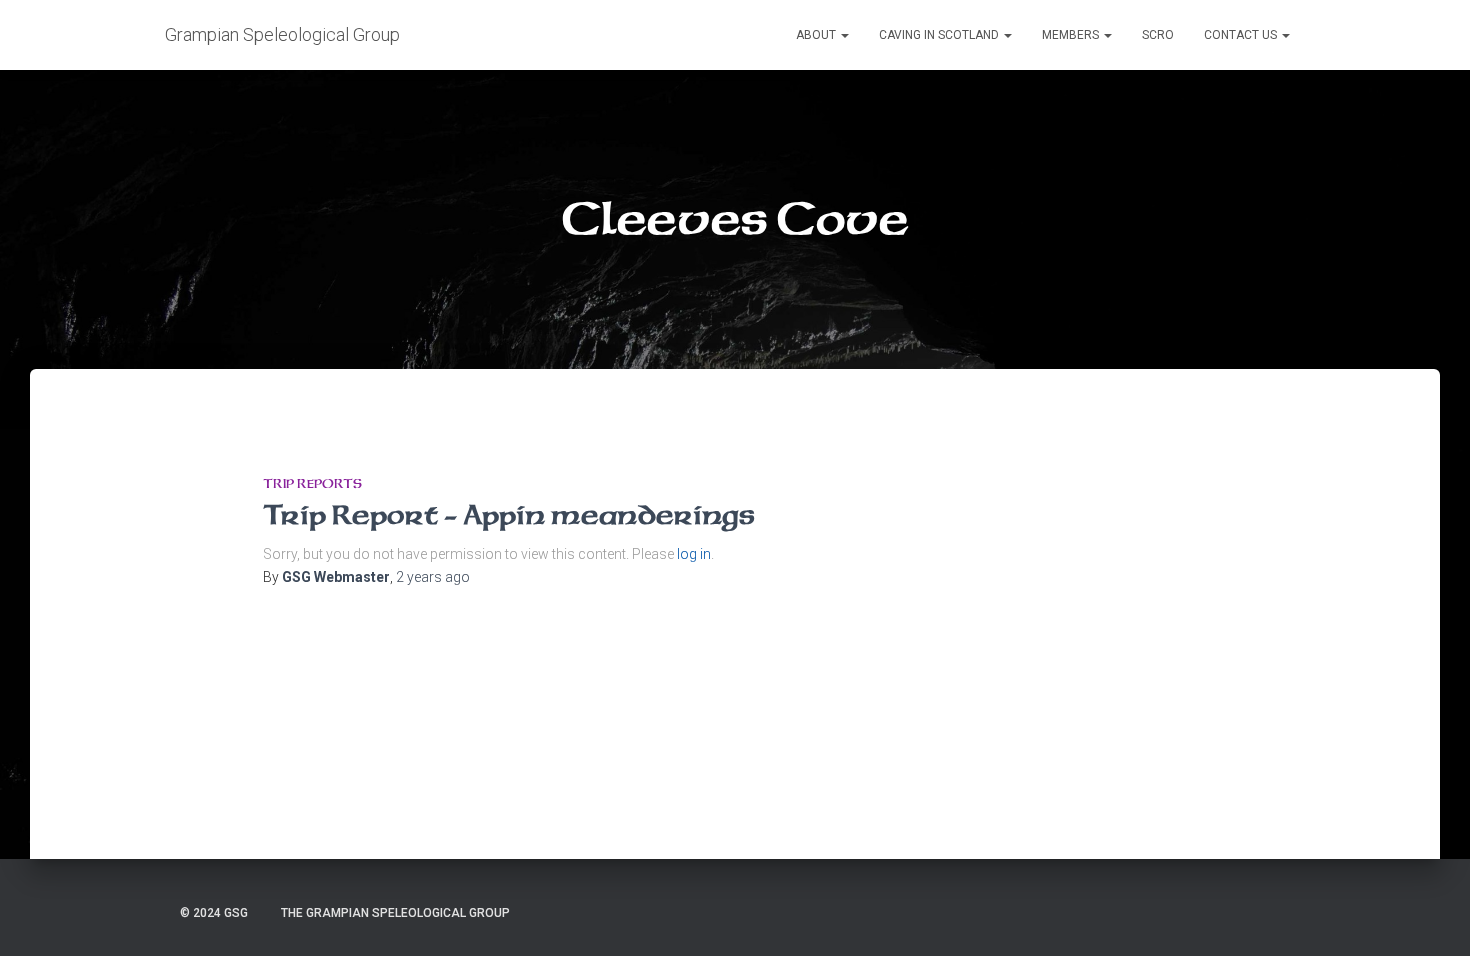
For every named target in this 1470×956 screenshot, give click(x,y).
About (817, 35)
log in (694, 554)
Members (1072, 35)
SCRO (1158, 35)
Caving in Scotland (940, 35)
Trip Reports (312, 483)
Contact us (1242, 35)
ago (433, 577)
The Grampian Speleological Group (395, 913)
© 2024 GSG (214, 913)
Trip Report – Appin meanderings (509, 515)
